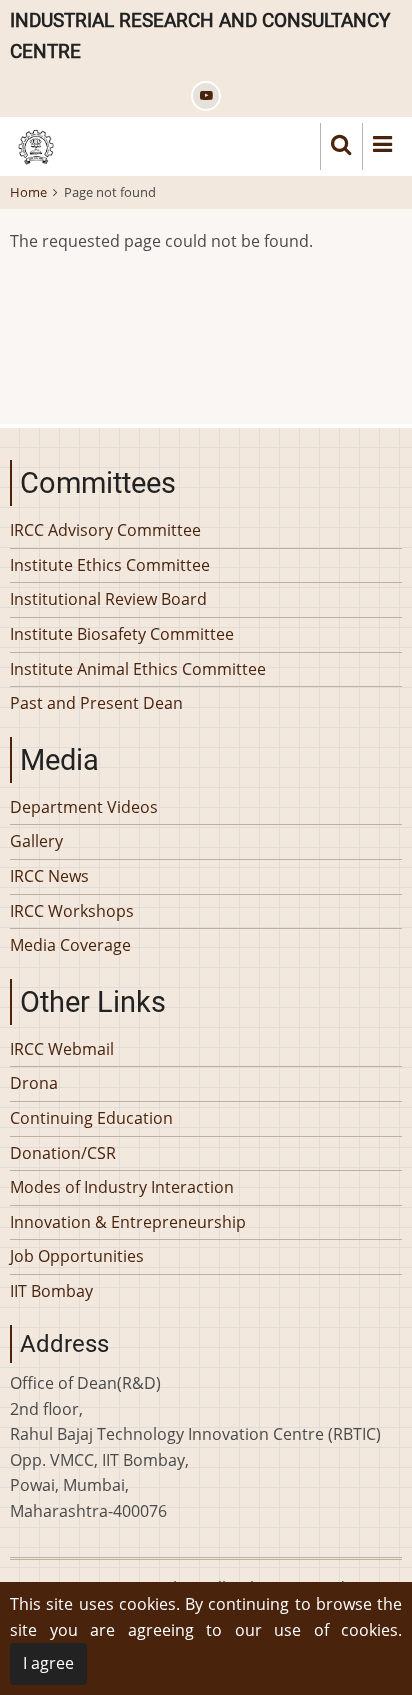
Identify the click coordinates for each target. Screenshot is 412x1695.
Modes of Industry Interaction (122, 1187)
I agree (48, 1663)
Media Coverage (70, 945)
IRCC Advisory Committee (105, 530)
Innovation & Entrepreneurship (128, 1222)
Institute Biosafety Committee (122, 634)
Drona (34, 1083)
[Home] (36, 145)
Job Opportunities (77, 1256)
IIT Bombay (51, 1291)
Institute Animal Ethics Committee (138, 669)
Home (28, 192)
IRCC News (49, 876)
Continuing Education (91, 1118)
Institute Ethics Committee (110, 565)
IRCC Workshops (72, 911)
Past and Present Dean (96, 703)
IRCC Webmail (62, 1049)
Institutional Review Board (108, 599)
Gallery (36, 841)
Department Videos (84, 807)
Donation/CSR (63, 1153)
